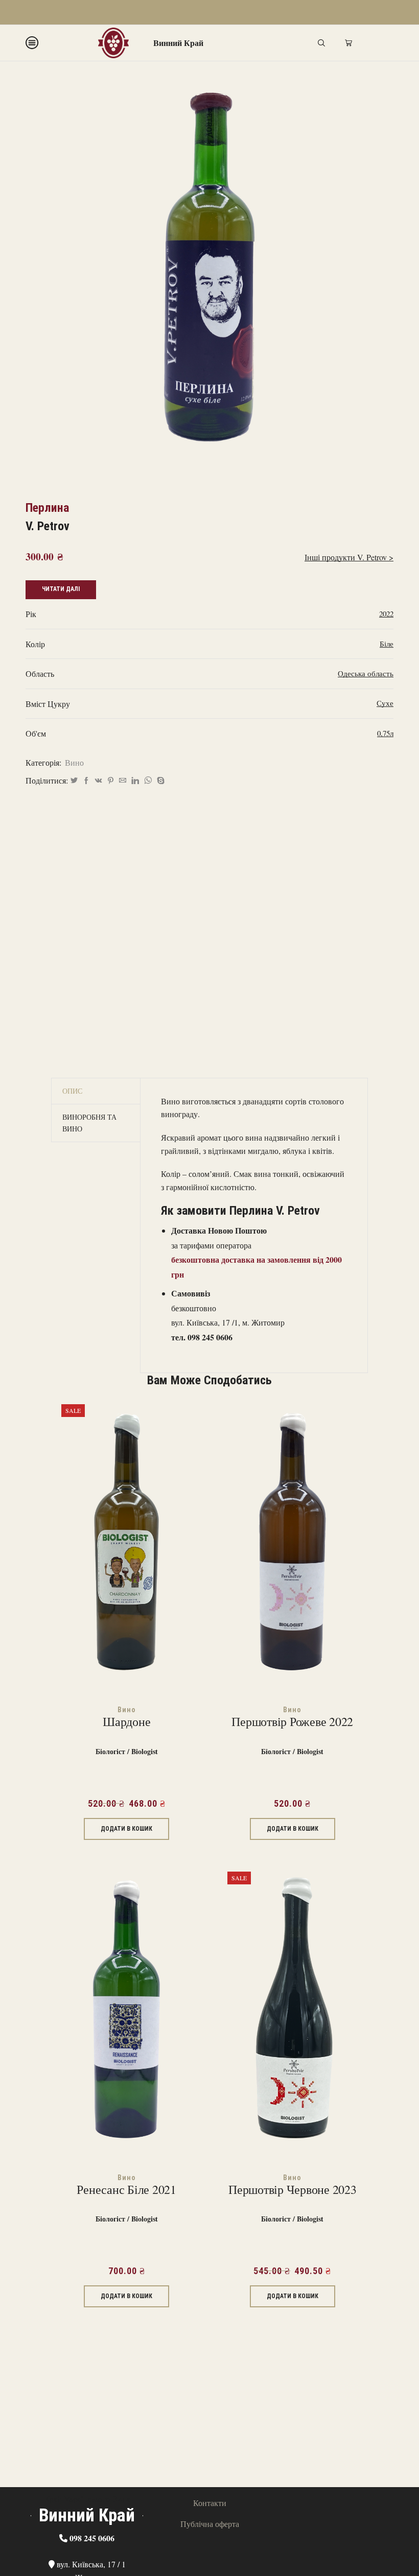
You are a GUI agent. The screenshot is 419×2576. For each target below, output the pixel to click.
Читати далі (61, 589)
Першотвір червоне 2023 (293, 2190)
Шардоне (126, 1722)
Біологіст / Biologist (127, 1751)
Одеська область (366, 673)
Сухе (385, 703)
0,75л (385, 733)
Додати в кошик (126, 1829)
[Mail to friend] (123, 781)
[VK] (99, 781)
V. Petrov (48, 526)
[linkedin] (135, 781)
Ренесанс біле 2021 (126, 2190)
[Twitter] (74, 781)
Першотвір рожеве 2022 (292, 1722)
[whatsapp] (148, 781)
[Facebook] (86, 781)
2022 (386, 613)
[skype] (159, 781)
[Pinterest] (111, 781)
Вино (74, 762)
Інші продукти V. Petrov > (349, 557)
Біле (387, 644)
